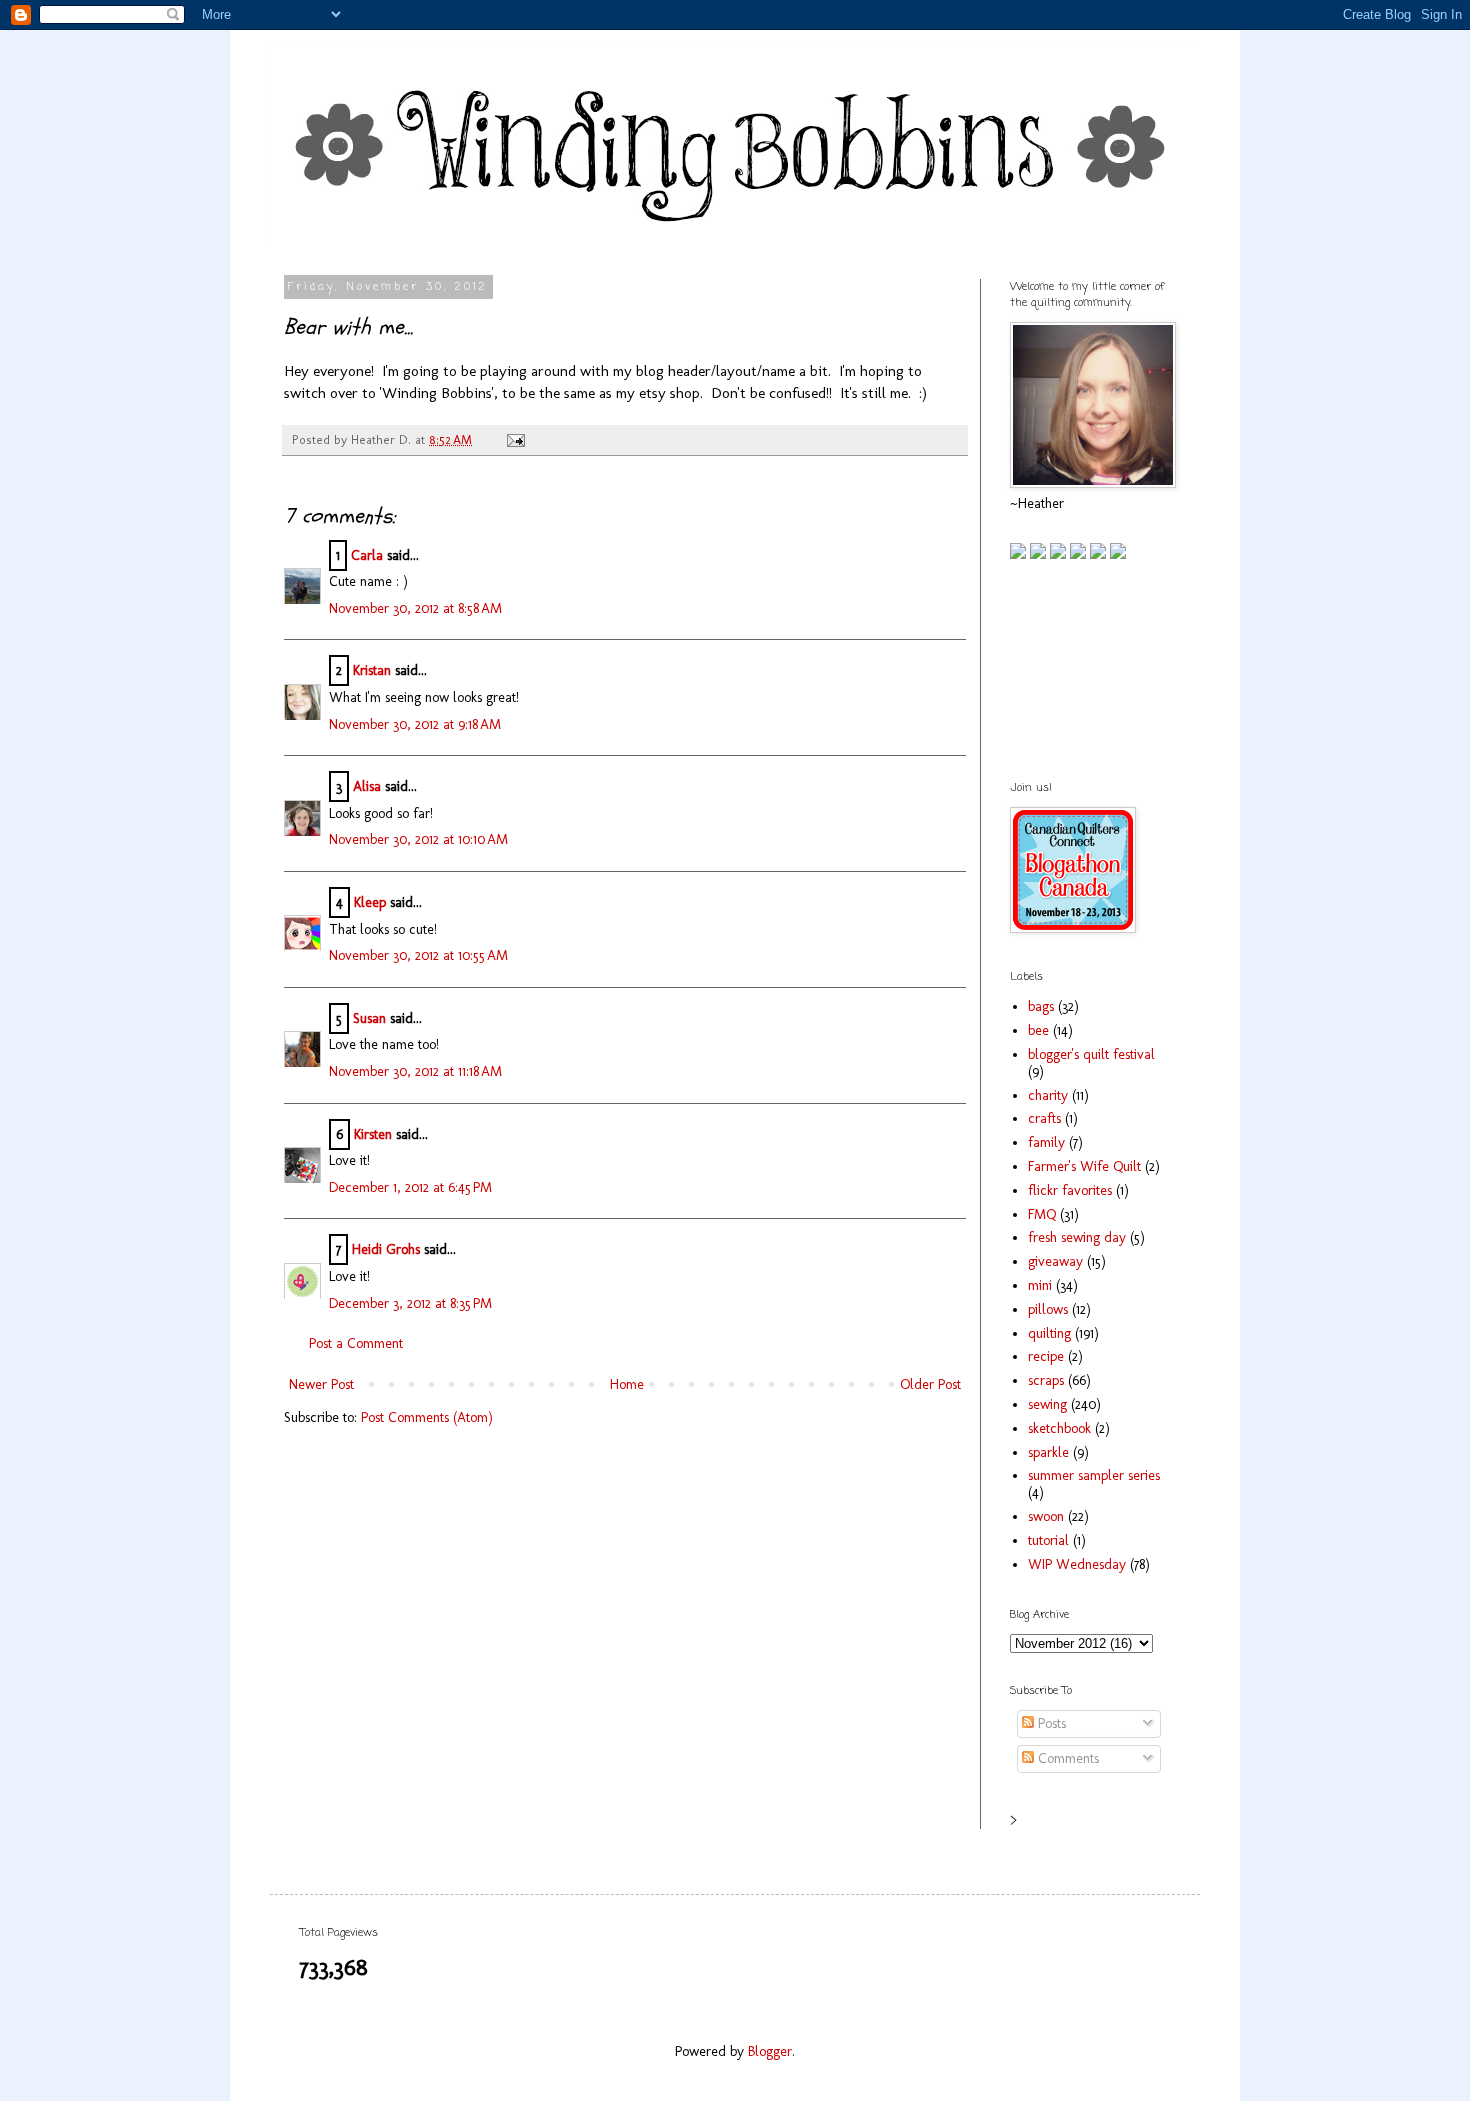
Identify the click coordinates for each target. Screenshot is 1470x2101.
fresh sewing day (1077, 1237)
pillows (1048, 1309)
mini (1040, 1285)
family (1046, 1142)
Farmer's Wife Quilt (1084, 1166)
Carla (367, 555)
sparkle (1048, 1452)
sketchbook (1059, 1428)
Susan (369, 1018)
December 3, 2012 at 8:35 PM (410, 1303)
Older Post (930, 1384)
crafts (1044, 1118)
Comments (1066, 1758)
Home (627, 1384)
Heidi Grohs (386, 1249)
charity (1048, 1095)
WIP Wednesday (1077, 1564)
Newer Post (321, 1384)
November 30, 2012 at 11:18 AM (415, 1071)
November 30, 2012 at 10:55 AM (418, 955)
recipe (1046, 1356)
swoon (1046, 1516)
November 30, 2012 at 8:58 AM (415, 608)
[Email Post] (513, 439)
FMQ (1042, 1214)
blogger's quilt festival (1091, 1054)
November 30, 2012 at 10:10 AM (418, 839)
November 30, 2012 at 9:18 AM (415, 724)
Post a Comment (356, 1343)
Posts (1050, 1723)
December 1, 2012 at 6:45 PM (410, 1187)
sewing (1047, 1404)
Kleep (370, 902)
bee (1038, 1030)
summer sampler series (1094, 1475)
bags (1041, 1006)
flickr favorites (1070, 1190)
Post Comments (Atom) (427, 1417)
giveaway (1055, 1261)
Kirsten (373, 1134)
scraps (1046, 1380)
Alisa (367, 786)
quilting (1049, 1333)
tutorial (1048, 1540)
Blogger (770, 2051)
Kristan (372, 670)
